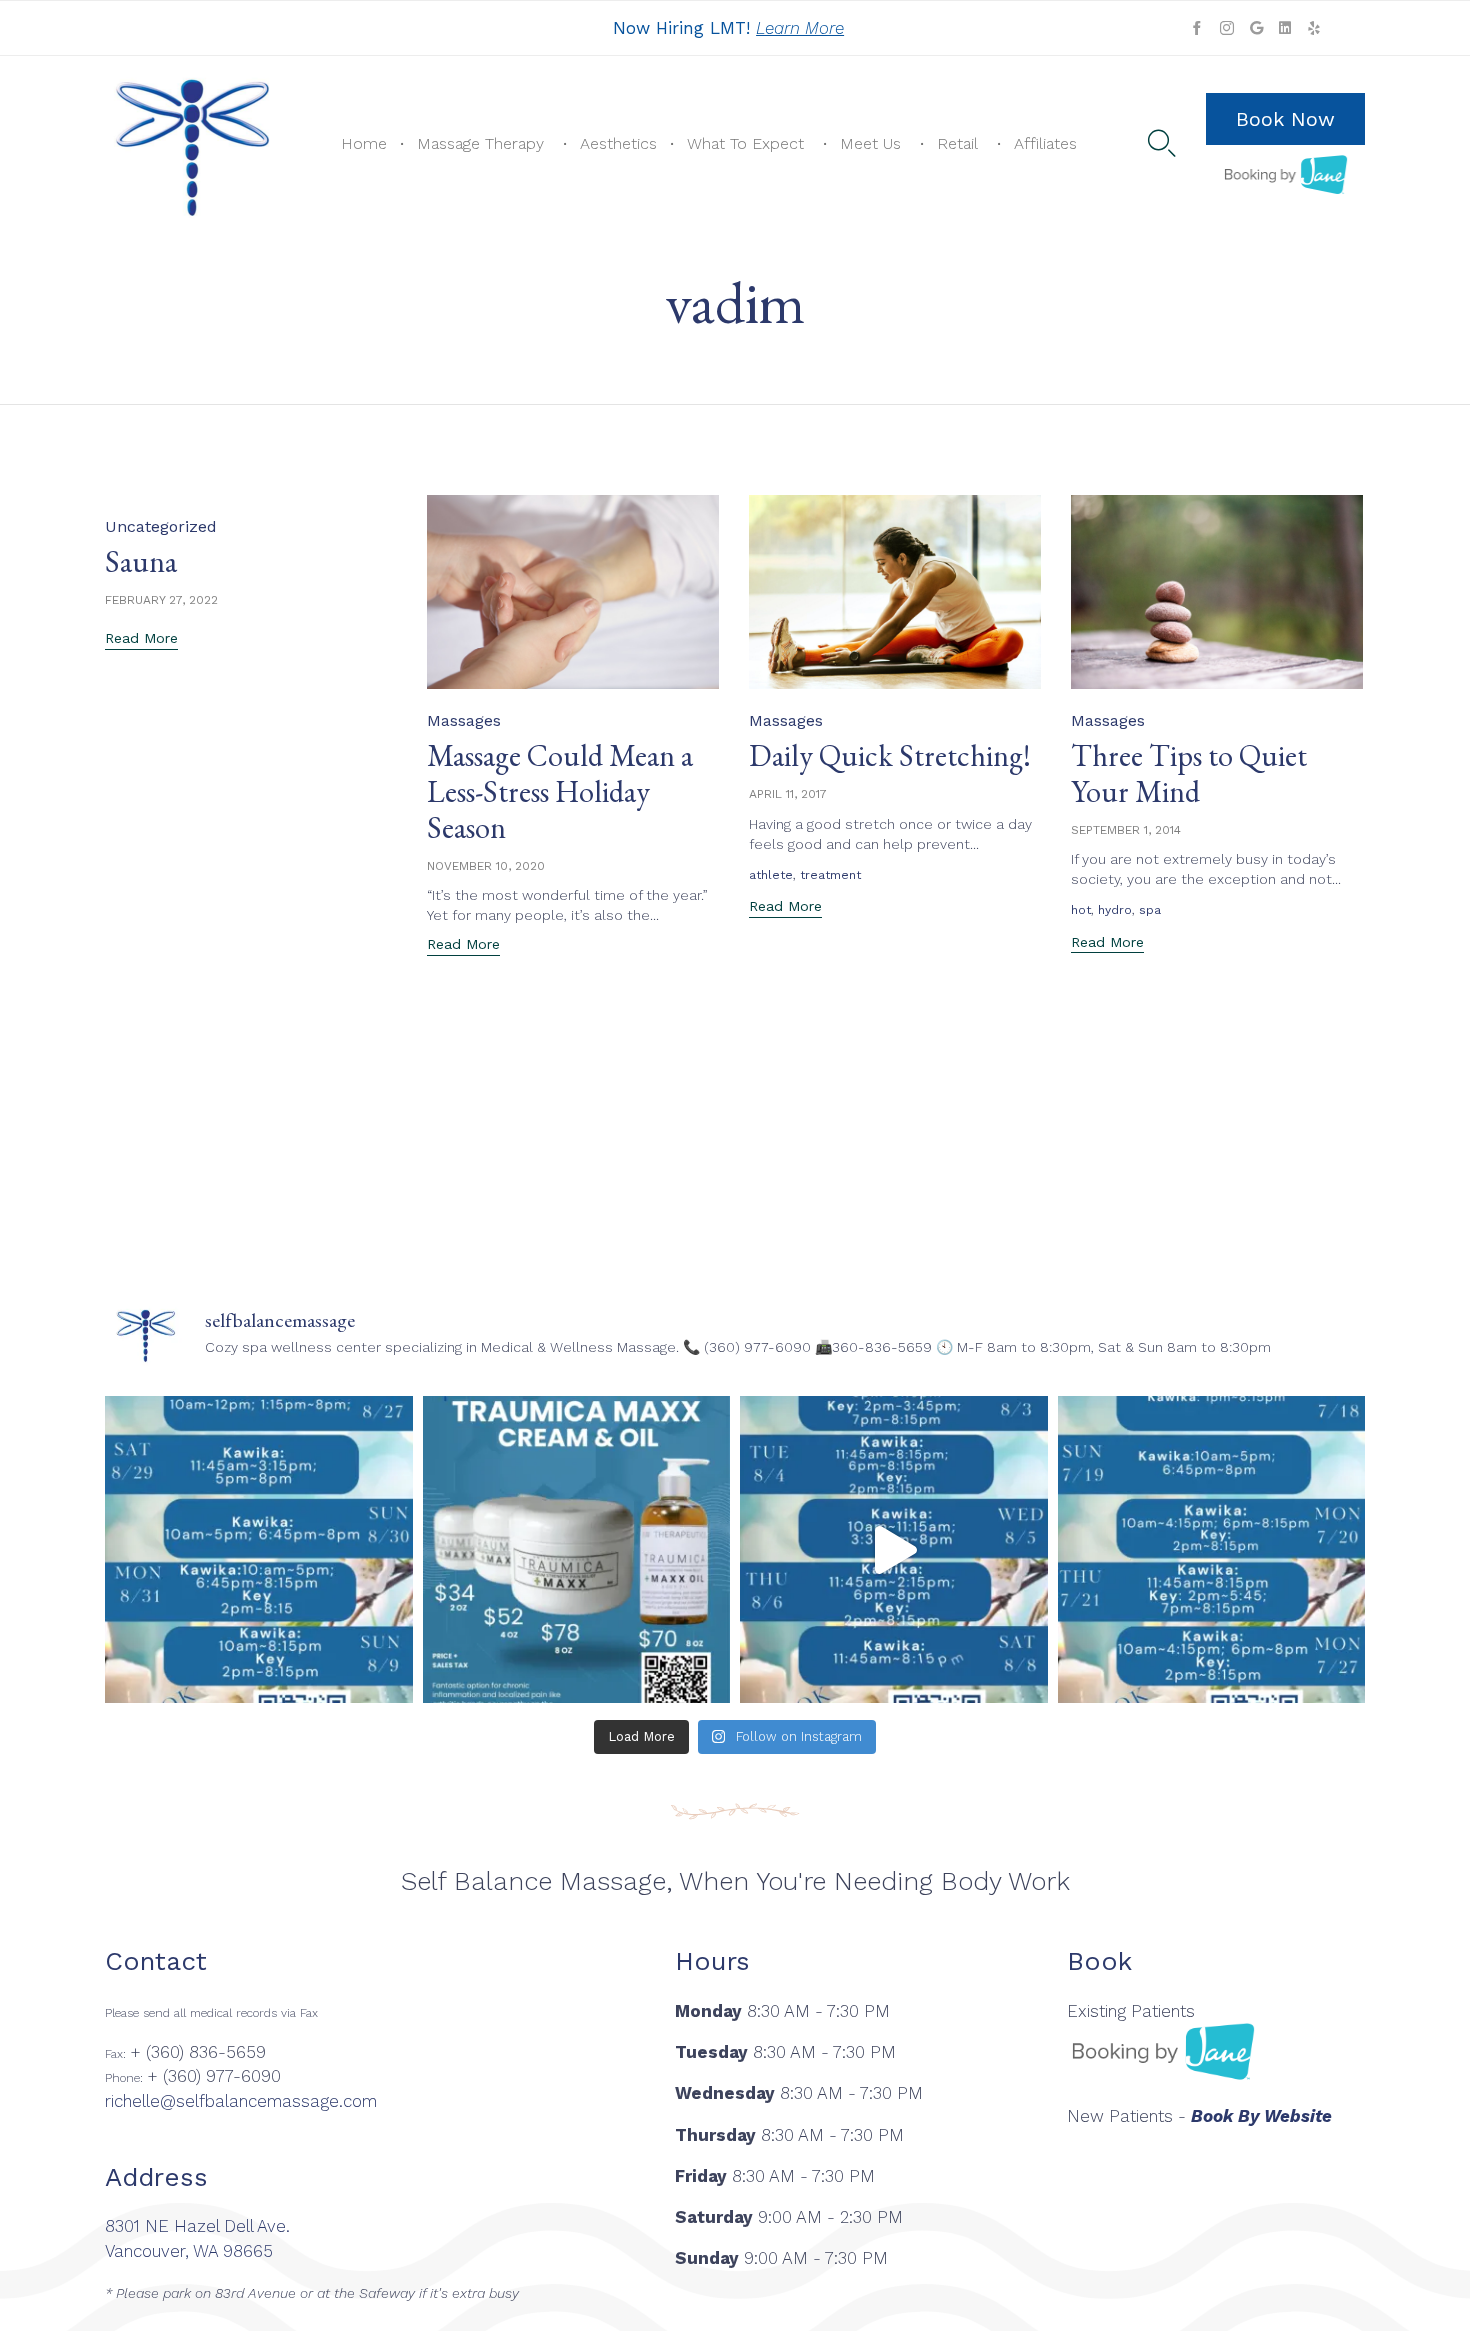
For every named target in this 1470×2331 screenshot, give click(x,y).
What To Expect (745, 143)
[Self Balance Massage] (193, 144)
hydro (1115, 910)
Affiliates (1045, 143)
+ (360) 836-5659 (198, 2052)
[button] (1285, 119)
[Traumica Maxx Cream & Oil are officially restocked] (577, 1550)
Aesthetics (618, 143)
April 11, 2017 (788, 794)
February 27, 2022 (161, 600)
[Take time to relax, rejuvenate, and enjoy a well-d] (259, 1550)
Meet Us (870, 143)
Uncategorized (161, 526)
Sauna (141, 561)
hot (1081, 910)
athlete (771, 875)
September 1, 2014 (1126, 830)
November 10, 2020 (486, 866)
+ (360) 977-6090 (214, 2076)
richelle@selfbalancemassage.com (241, 2101)
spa (1150, 910)
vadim (735, 302)
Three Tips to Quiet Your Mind (1189, 773)
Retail (957, 143)
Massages (464, 720)
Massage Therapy (480, 143)
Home (364, 143)
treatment (830, 875)
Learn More (800, 28)
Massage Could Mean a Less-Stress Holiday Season (560, 791)
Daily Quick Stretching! (890, 755)
